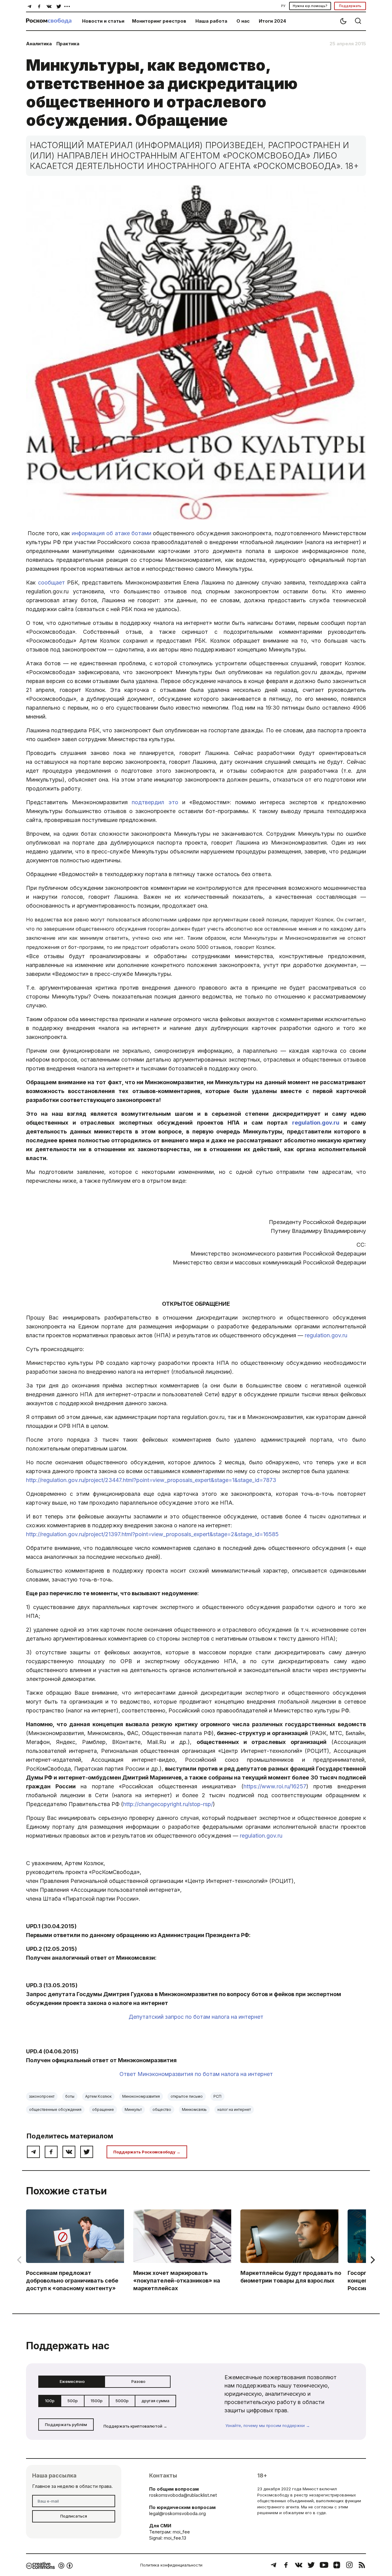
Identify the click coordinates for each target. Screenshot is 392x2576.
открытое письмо (187, 2096)
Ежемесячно (72, 2381)
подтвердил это (155, 802)
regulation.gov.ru (316, 1123)
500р (73, 2401)
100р (50, 2401)
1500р (97, 2401)
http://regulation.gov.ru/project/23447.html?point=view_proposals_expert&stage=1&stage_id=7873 (151, 1480)
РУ (283, 6)
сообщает (51, 582)
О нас (243, 21)
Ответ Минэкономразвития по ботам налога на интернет (196, 2074)
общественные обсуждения (55, 2109)
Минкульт (133, 2109)
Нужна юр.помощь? (310, 6)
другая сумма (155, 2401)
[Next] (372, 2260)
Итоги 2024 (272, 21)
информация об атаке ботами (111, 533)
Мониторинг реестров (159, 21)
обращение (103, 2109)
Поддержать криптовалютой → (135, 2426)
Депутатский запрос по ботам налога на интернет (196, 2017)
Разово (138, 2381)
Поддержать (350, 6)
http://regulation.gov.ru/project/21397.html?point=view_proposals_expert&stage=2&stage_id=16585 (152, 1534)
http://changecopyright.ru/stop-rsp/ (168, 1804)
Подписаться (74, 2516)
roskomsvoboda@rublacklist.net (183, 2495)
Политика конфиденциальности (171, 2565)
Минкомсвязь (194, 2109)
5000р (122, 2401)
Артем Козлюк (98, 2096)
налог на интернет (234, 2109)
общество (162, 2109)
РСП (217, 2096)
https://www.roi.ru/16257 (275, 1786)
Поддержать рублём (66, 2425)
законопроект (42, 2096)
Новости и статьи (103, 21)
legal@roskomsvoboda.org (177, 2513)
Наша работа (211, 21)
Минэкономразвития (141, 2096)
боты (70, 2096)
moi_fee (181, 2532)
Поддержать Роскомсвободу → (147, 2152)
